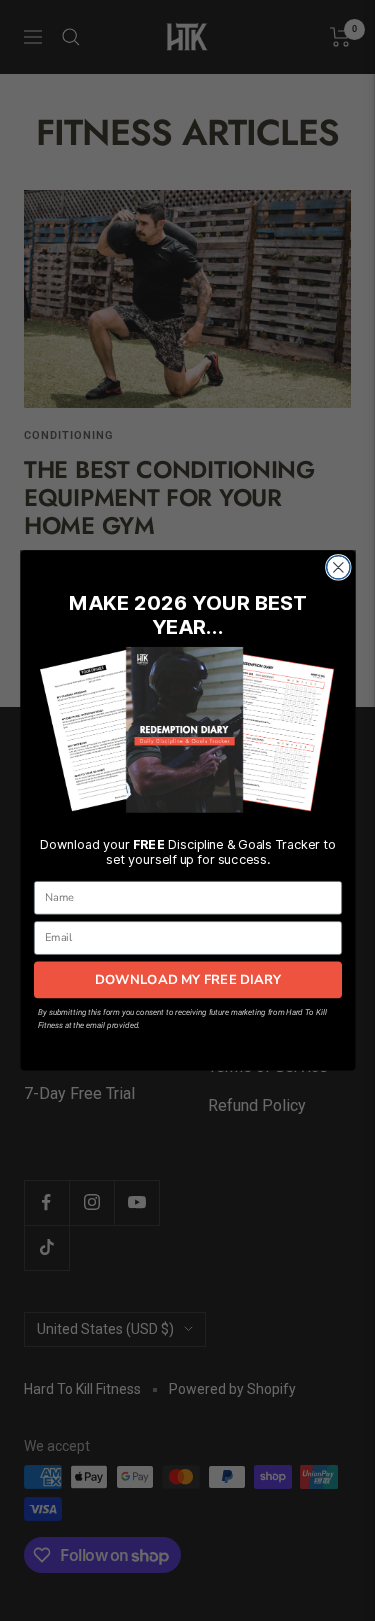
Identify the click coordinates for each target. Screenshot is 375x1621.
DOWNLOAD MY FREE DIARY (187, 979)
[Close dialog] (337, 567)
